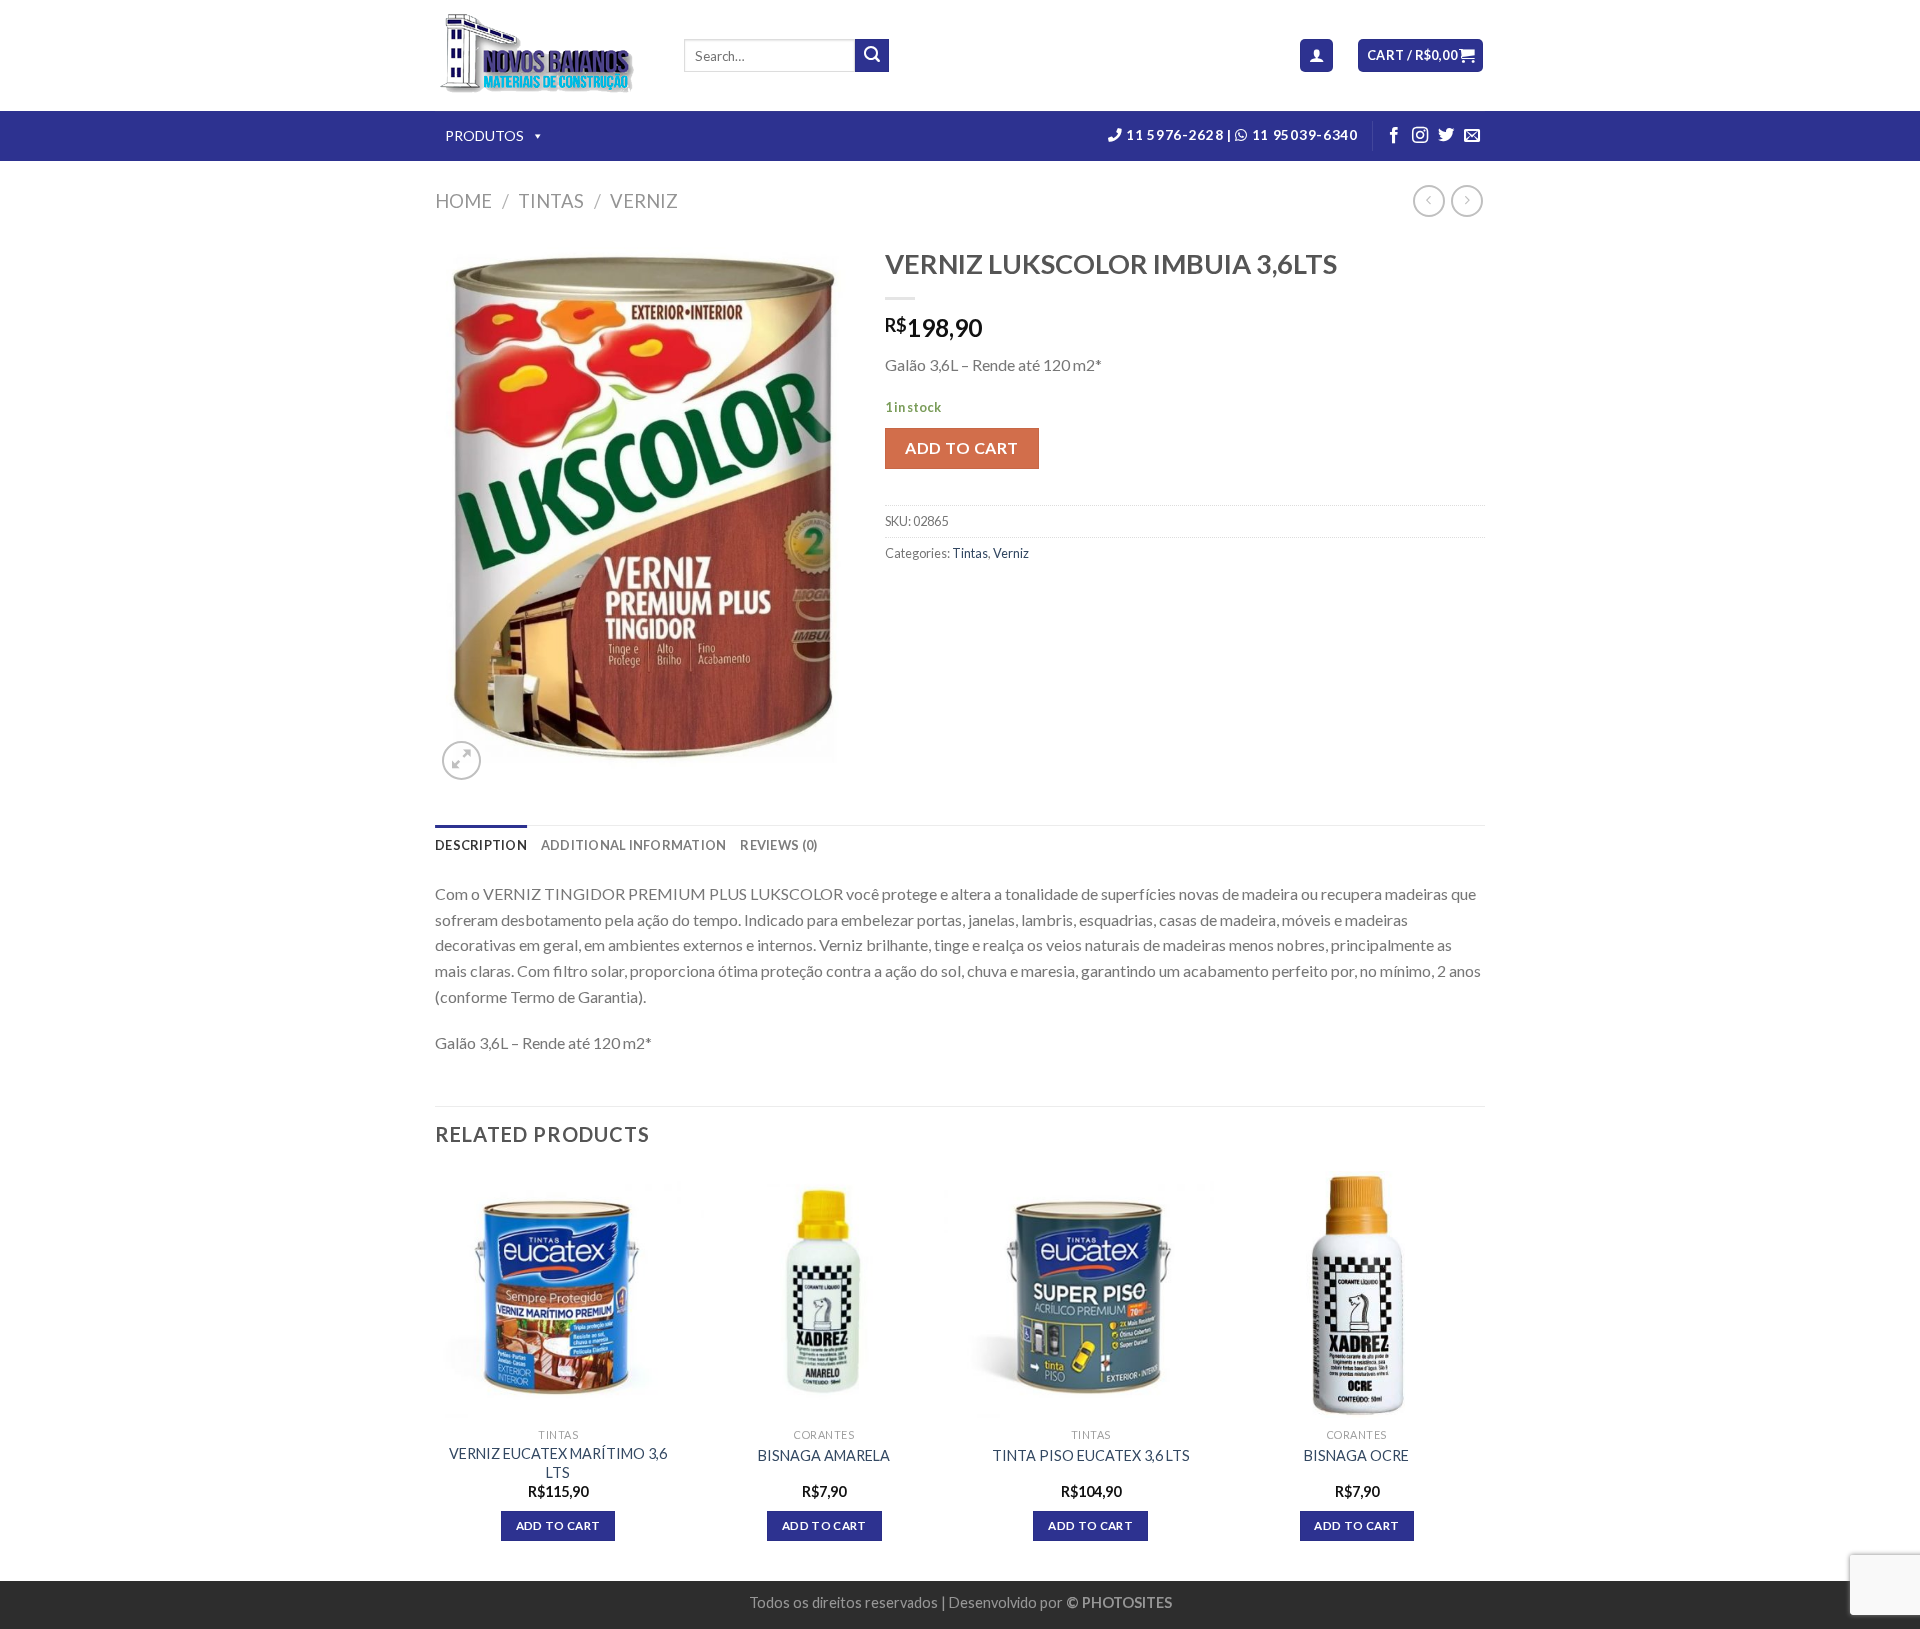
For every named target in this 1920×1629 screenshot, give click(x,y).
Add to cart (961, 447)
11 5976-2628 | (1179, 135)
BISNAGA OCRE (1356, 1455)
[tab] (481, 845)
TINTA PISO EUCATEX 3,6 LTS (1091, 1455)
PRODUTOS (484, 135)
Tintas (551, 201)
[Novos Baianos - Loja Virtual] (544, 56)
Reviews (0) (778, 845)
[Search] (872, 56)
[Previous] (436, 1373)
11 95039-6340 (1302, 135)
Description (481, 845)
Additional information (634, 845)
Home (463, 201)
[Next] (1479, 1373)
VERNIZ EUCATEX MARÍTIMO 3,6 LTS (558, 1463)
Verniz (644, 201)
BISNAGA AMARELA (824, 1455)
